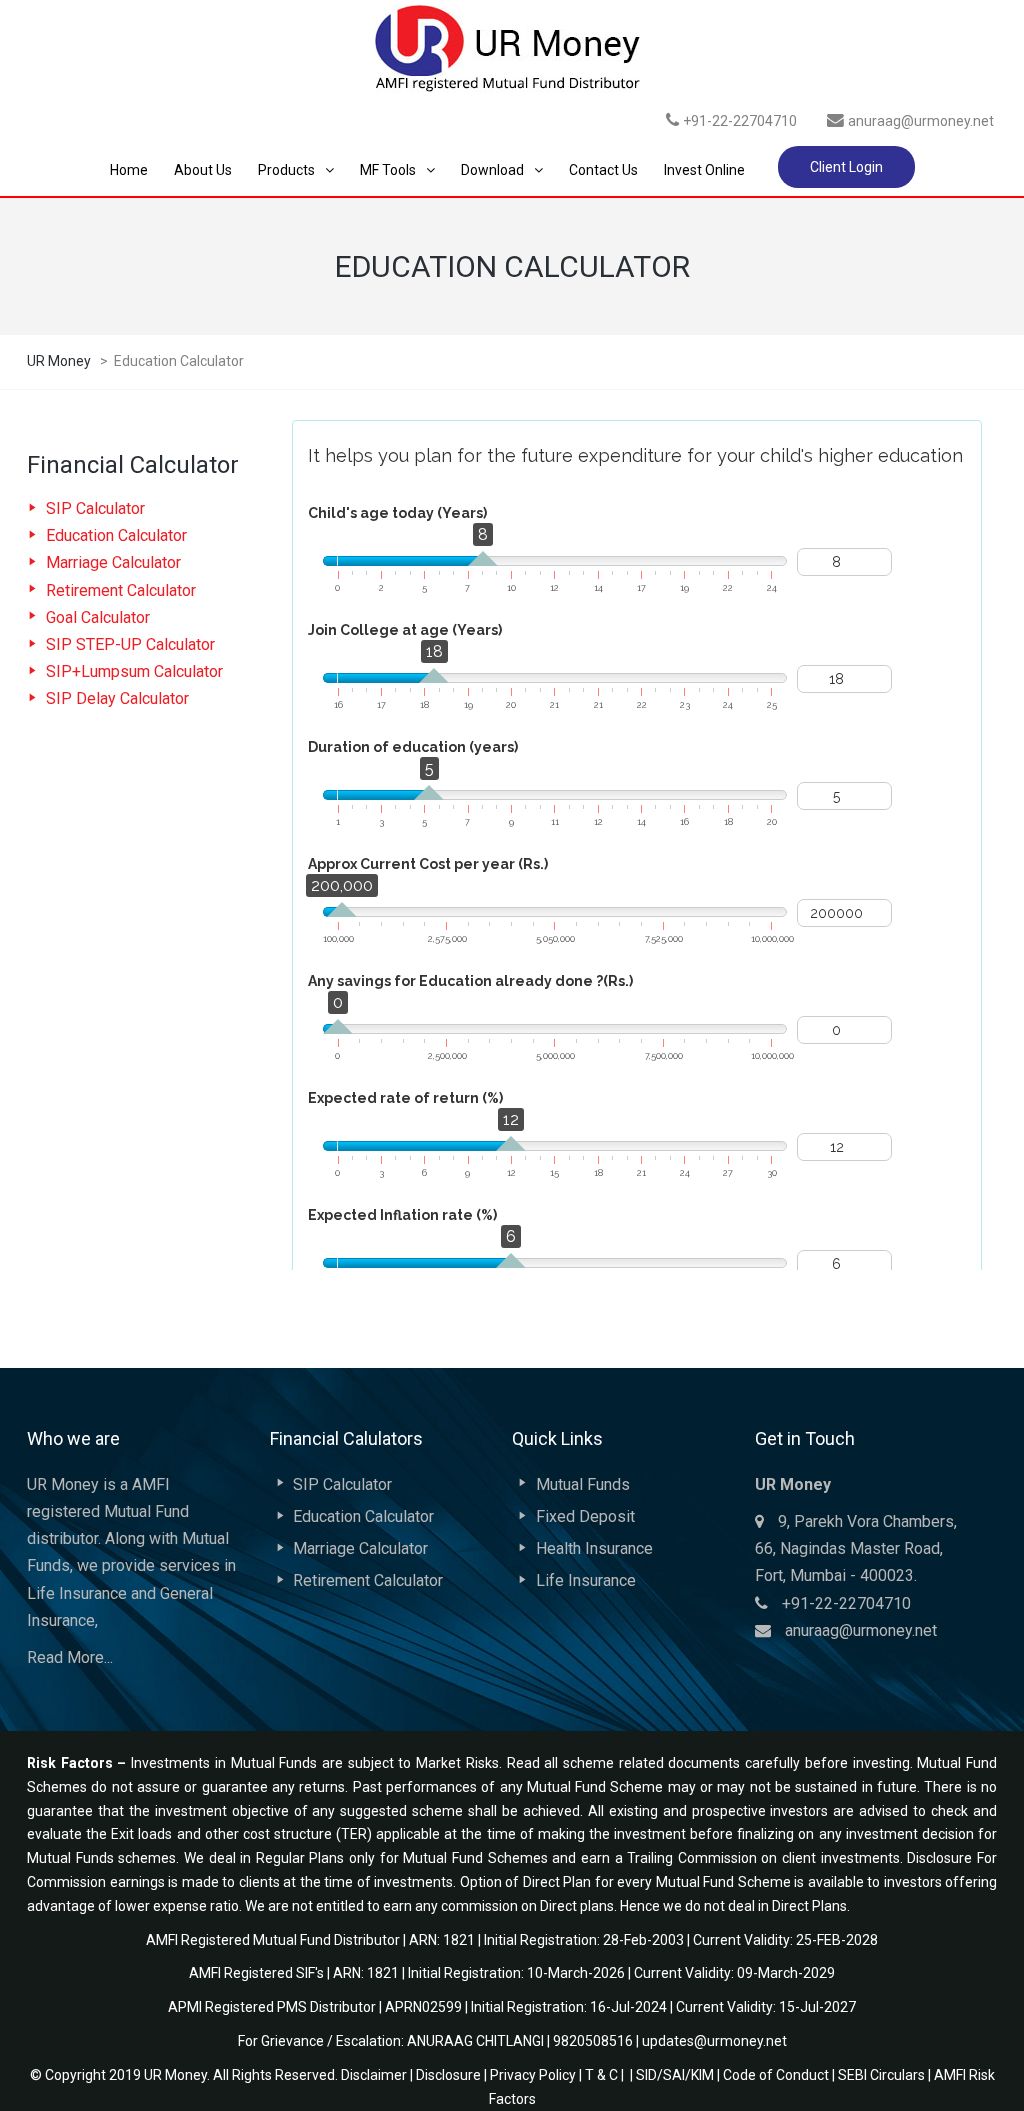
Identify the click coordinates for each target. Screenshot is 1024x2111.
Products (286, 170)
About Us (203, 170)
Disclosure (448, 2075)
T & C (601, 2075)
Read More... (70, 1657)
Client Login (846, 167)
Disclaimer (374, 2075)
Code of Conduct (776, 2075)
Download (492, 170)
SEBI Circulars (881, 2075)
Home (129, 170)
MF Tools (388, 170)
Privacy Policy (533, 2075)
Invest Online (704, 170)
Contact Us (603, 170)
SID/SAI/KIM (675, 2075)
